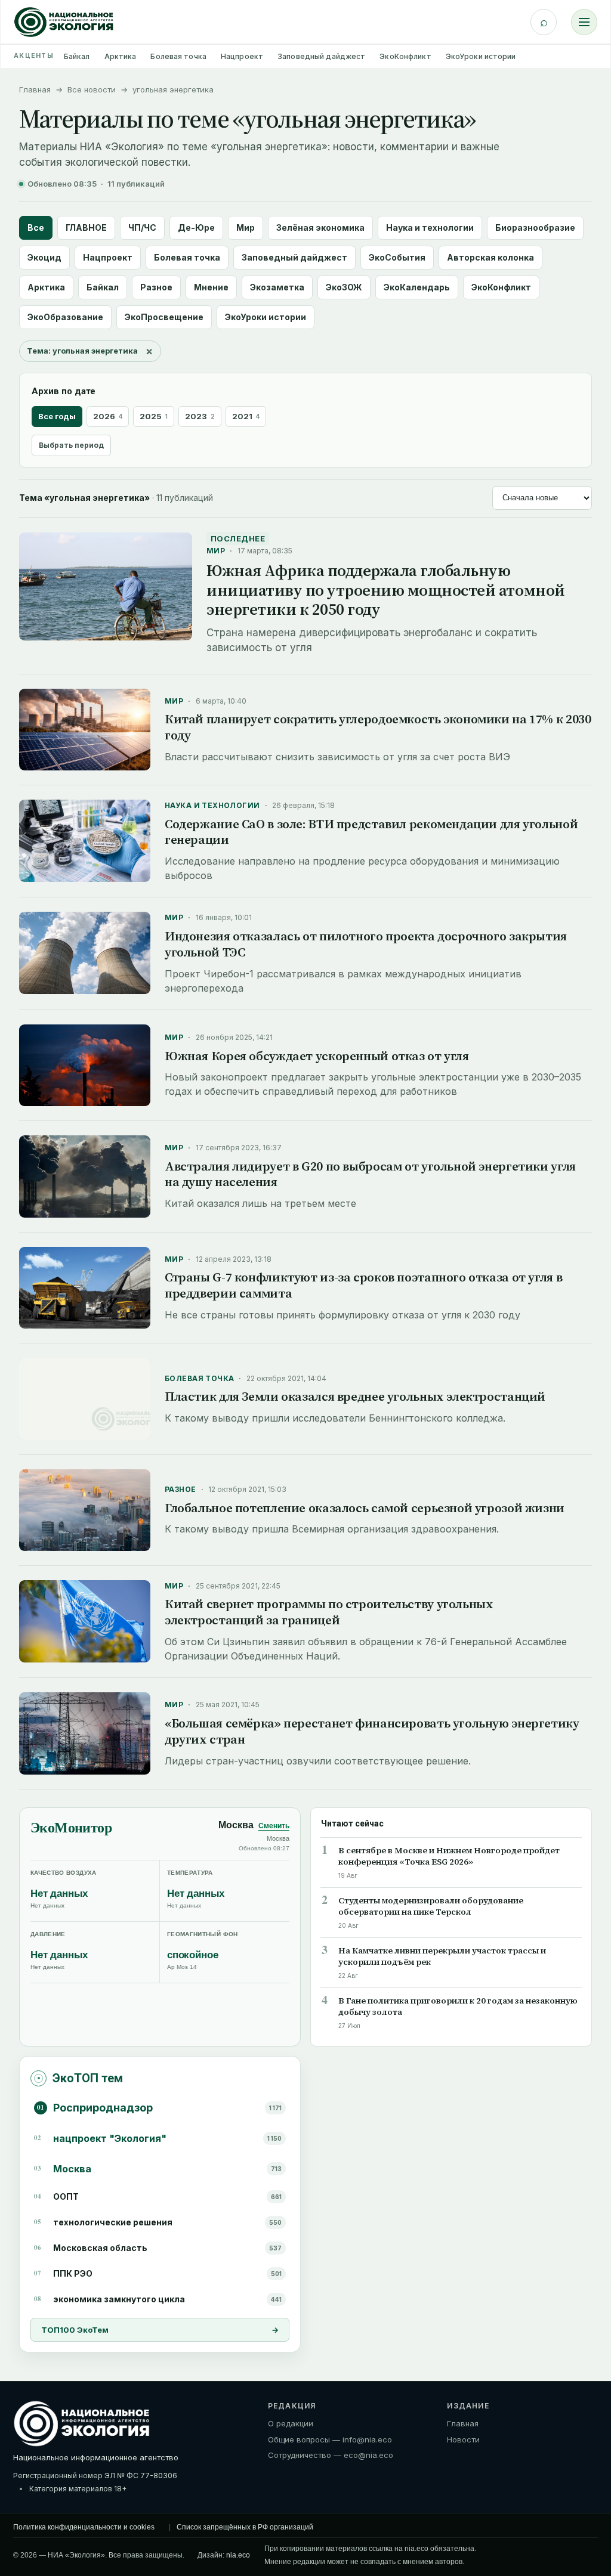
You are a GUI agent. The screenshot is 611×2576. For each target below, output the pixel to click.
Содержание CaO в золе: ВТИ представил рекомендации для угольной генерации (371, 832)
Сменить (274, 1826)
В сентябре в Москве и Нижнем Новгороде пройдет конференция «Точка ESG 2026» (449, 1856)
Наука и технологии (430, 227)
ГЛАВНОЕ (86, 227)
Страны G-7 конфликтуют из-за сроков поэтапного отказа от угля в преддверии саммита (363, 1285)
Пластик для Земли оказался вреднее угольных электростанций (355, 1396)
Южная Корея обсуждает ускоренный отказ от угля (317, 1056)
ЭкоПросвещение (164, 317)
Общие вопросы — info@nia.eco (330, 2439)
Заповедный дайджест (321, 56)
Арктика (121, 56)
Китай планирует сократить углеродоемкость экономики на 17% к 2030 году (378, 727)
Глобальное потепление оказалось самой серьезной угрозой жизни (365, 1508)
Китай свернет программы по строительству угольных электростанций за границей (329, 1612)
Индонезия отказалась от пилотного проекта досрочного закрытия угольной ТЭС (366, 944)
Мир (246, 227)
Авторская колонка (490, 257)
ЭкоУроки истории (481, 56)
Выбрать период (71, 445)
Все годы (57, 416)
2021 (246, 416)
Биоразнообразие (535, 227)
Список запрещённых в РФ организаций (245, 2527)
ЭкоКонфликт (405, 56)
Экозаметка (277, 287)
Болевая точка (178, 56)
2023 (200, 416)
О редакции (291, 2423)
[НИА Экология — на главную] (64, 22)
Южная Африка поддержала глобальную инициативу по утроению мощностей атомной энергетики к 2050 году (386, 590)
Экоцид (44, 257)
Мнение (211, 287)
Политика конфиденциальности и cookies (84, 2527)
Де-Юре (196, 227)
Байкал (77, 56)
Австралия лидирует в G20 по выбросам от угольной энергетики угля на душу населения (370, 1174)
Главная (35, 89)
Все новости (92, 89)
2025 (154, 416)
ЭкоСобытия (397, 257)
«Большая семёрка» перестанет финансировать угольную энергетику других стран (372, 1731)
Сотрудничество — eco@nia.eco (331, 2455)
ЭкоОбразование (65, 317)
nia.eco (238, 2555)
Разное (156, 287)
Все (36, 227)
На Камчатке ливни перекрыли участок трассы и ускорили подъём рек (442, 1956)
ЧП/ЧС (142, 227)
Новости (463, 2439)
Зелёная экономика (320, 227)
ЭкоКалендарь (417, 287)
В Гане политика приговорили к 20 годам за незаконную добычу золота (458, 2007)
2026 (108, 416)
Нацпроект (242, 56)
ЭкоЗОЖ (344, 287)
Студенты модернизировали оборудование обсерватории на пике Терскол (431, 1906)
